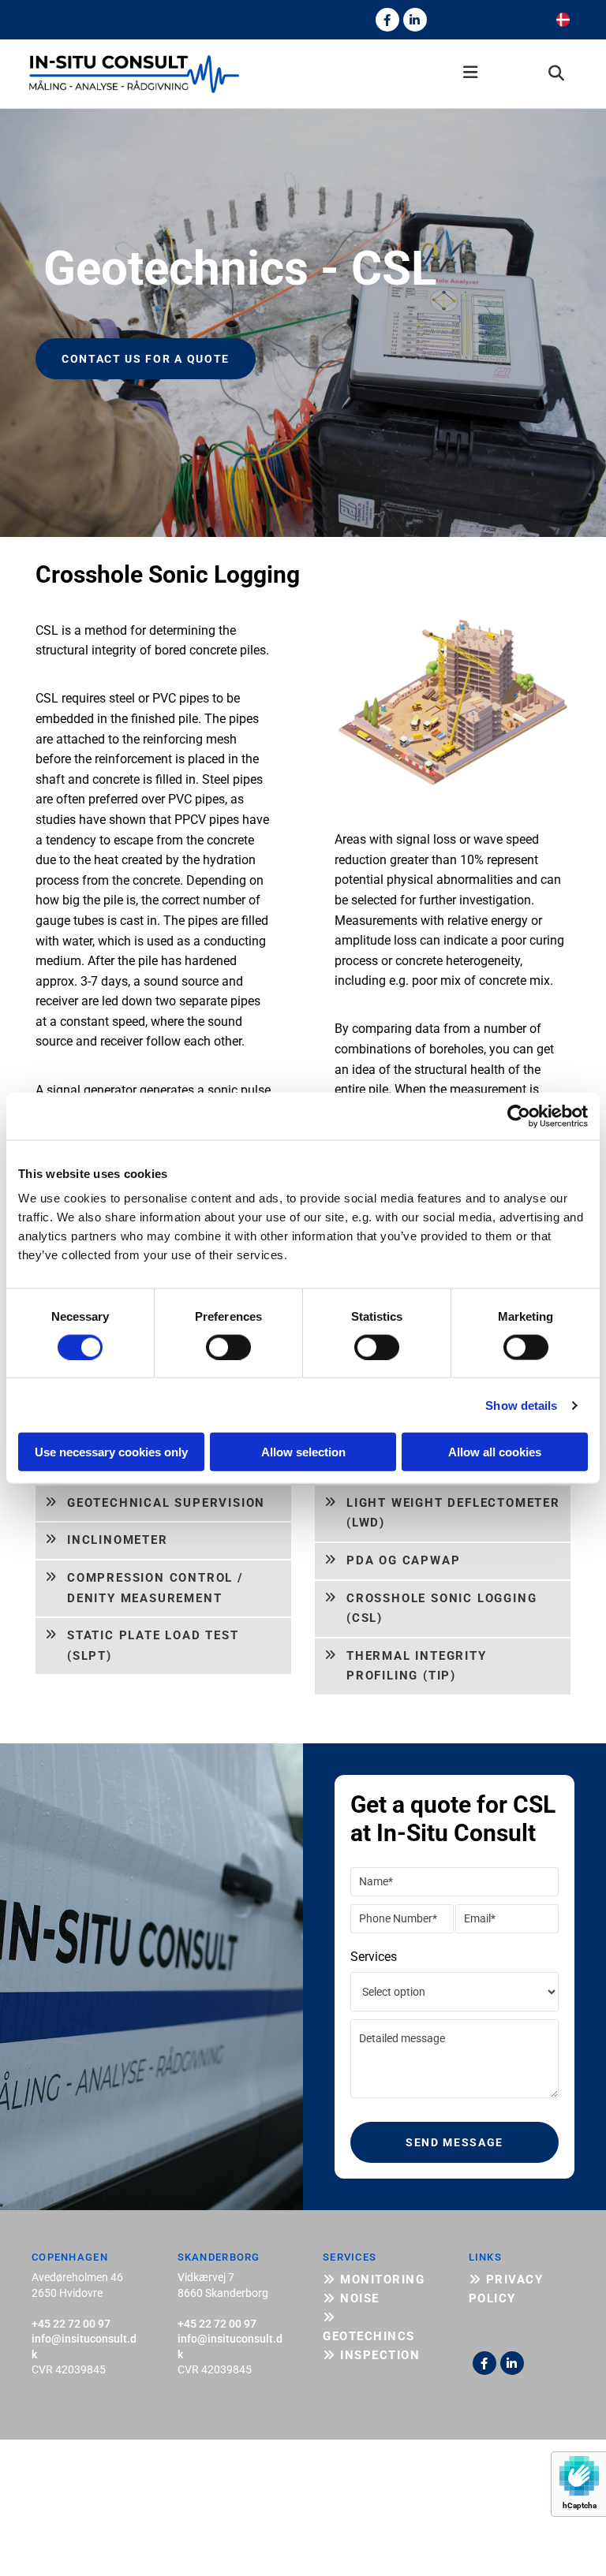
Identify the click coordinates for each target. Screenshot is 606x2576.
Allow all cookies (495, 1452)
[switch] (228, 1347)
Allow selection (303, 1452)
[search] (556, 73)
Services (374, 1957)
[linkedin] (415, 20)
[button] (373, 74)
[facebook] (387, 20)
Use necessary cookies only (111, 1452)
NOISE (351, 2298)
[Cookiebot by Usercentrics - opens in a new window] (519, 1116)
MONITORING (374, 2280)
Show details (521, 1405)
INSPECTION (371, 2355)
